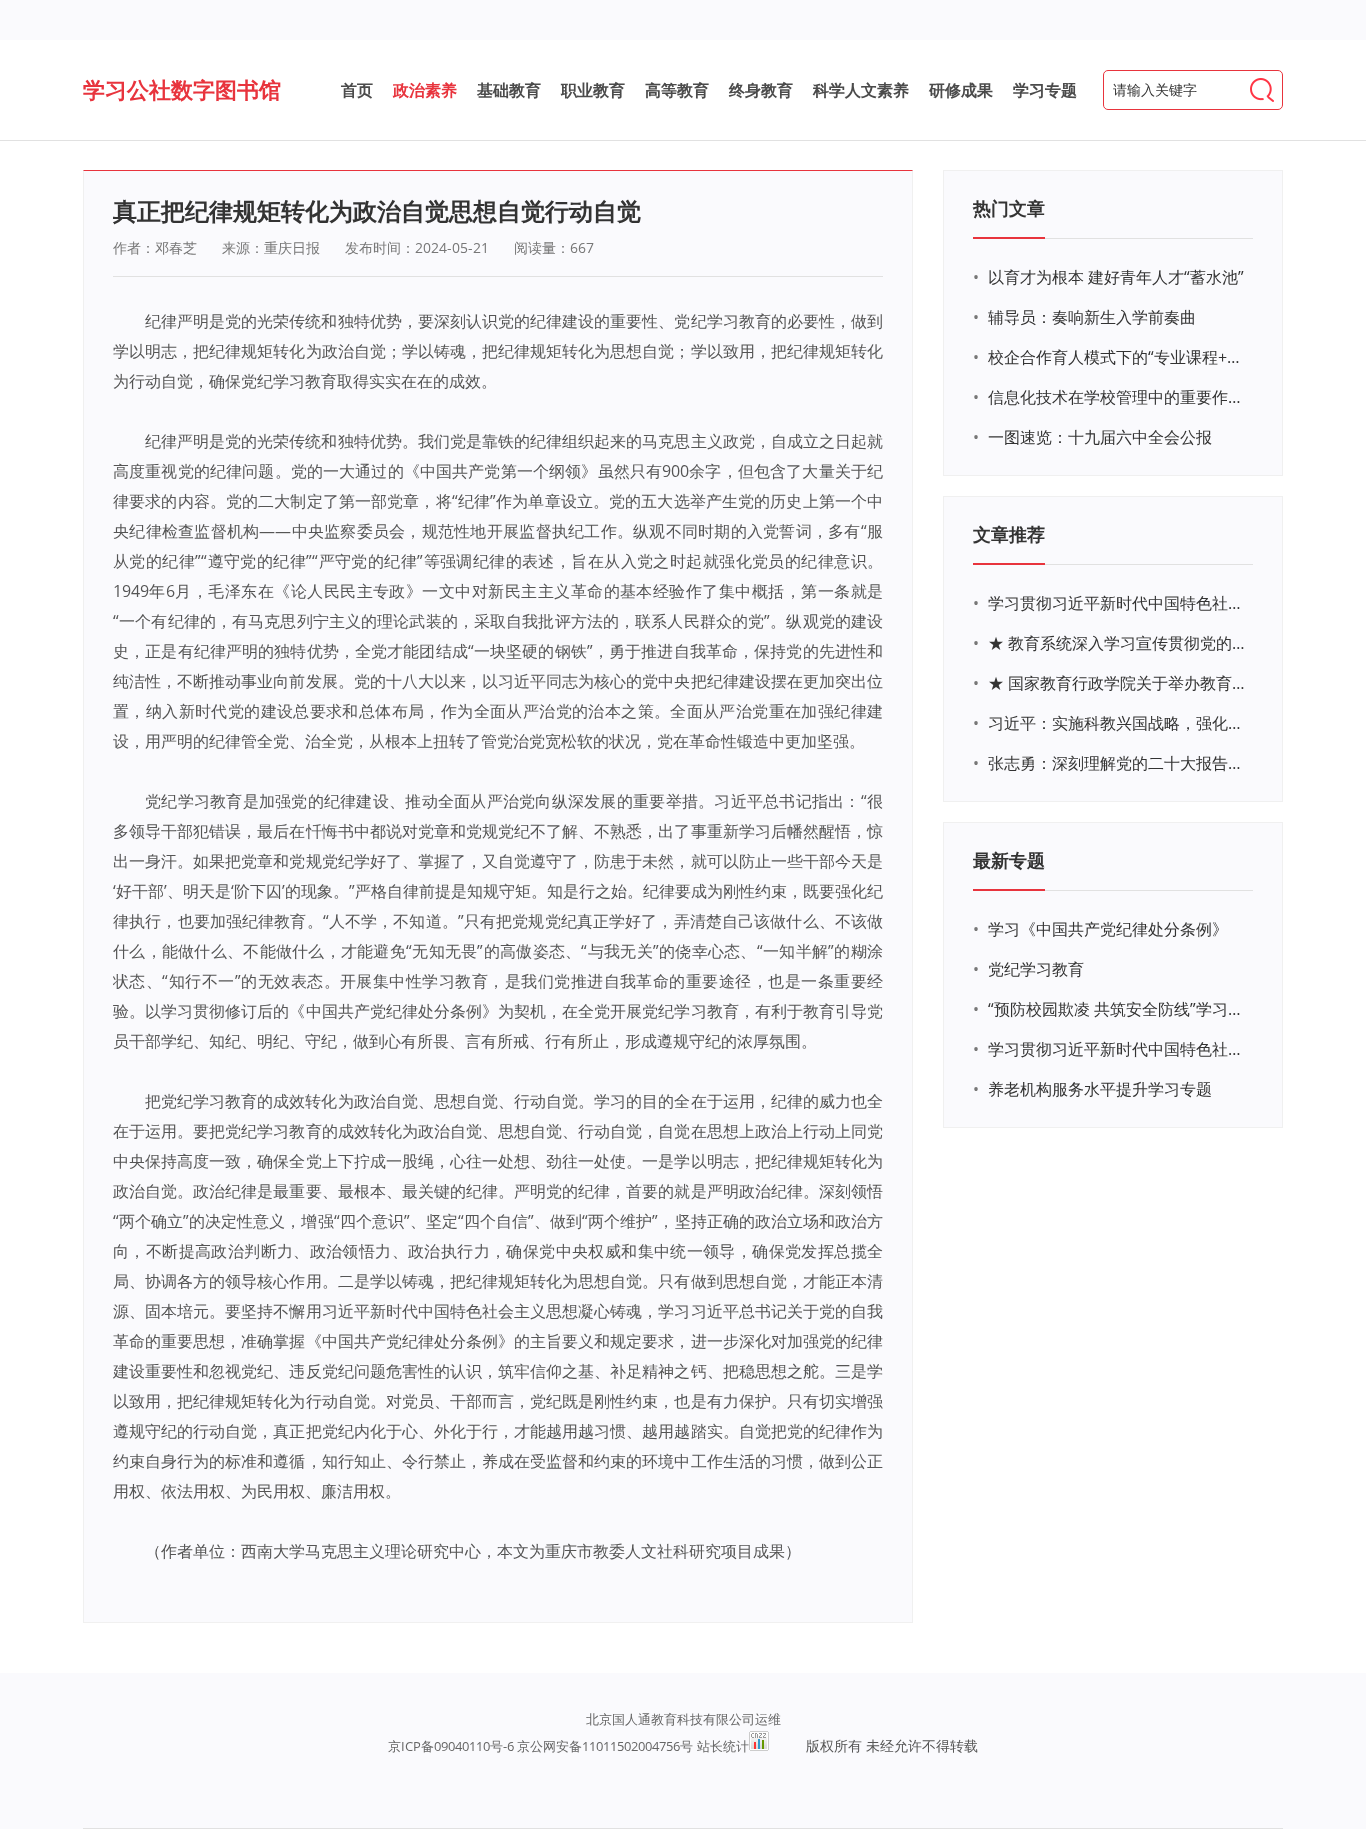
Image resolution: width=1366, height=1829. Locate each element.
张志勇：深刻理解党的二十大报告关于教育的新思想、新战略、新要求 (1118, 763)
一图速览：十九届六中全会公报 (1100, 437)
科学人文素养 (861, 90)
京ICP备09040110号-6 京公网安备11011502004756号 (540, 1746)
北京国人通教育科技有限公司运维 (683, 1719)
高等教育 (677, 90)
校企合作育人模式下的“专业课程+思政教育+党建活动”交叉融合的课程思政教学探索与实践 (1118, 357)
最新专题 (1009, 860)
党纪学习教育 (1036, 969)
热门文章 (1009, 208)
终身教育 (761, 90)
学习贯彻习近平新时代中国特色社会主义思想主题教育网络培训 (1118, 603)
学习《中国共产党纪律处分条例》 (1108, 929)
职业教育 (593, 90)
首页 (357, 90)
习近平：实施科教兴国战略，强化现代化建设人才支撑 (1118, 723)
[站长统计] (759, 1746)
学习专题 (1045, 90)
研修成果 (961, 90)
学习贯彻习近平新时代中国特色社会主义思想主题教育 (1118, 1049)
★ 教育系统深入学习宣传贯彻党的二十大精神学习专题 (1118, 643)
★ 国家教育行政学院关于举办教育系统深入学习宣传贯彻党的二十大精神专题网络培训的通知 (1118, 683)
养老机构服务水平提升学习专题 (1100, 1089)
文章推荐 (1009, 534)
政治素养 (425, 90)
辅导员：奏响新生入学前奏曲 (1092, 317)
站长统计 (723, 1746)
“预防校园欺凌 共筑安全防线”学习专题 (1118, 1009)
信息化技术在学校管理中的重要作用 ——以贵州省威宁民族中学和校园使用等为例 (1118, 397)
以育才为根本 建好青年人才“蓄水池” (1116, 277)
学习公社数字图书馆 (182, 89)
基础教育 (509, 90)
